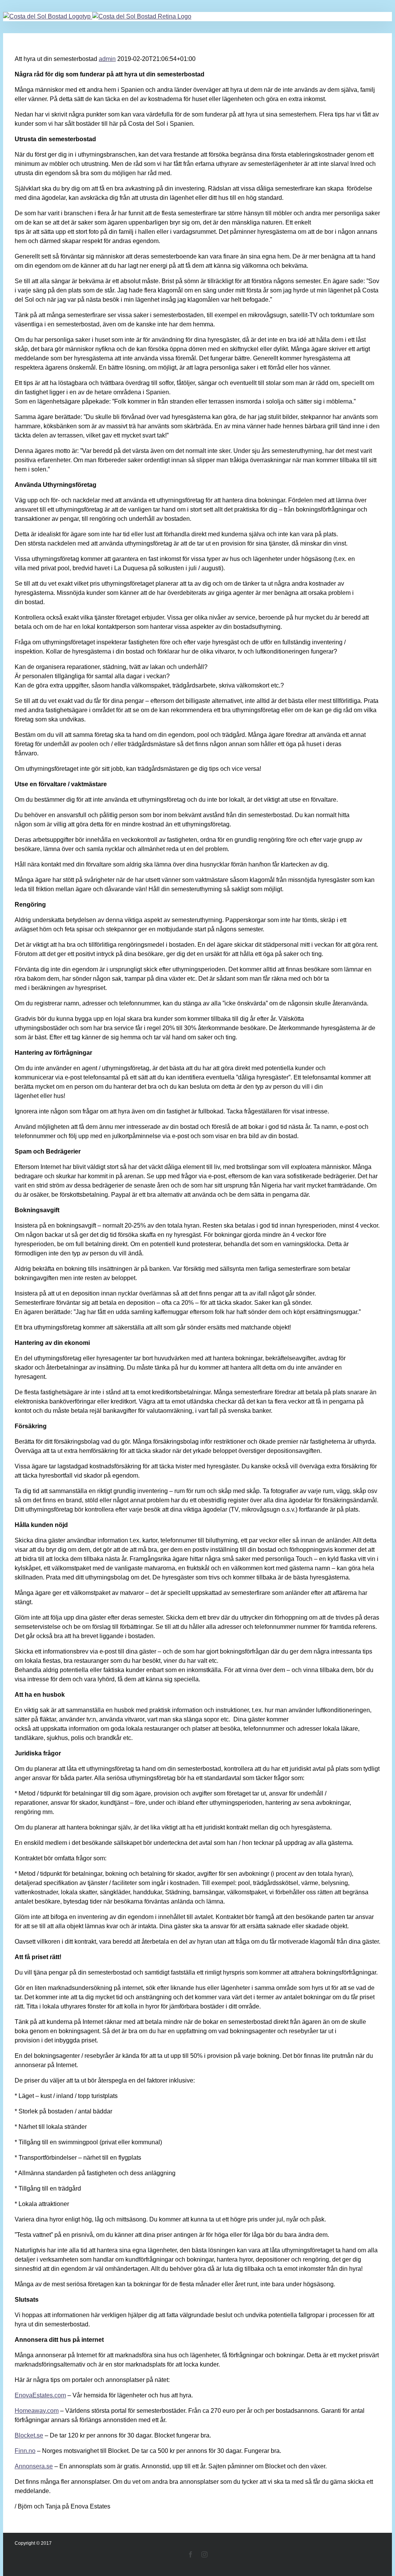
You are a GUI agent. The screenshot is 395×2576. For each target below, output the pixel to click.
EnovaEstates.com (40, 2395)
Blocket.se (29, 2435)
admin (107, 59)
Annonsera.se (34, 2466)
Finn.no (25, 2451)
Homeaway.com (37, 2411)
